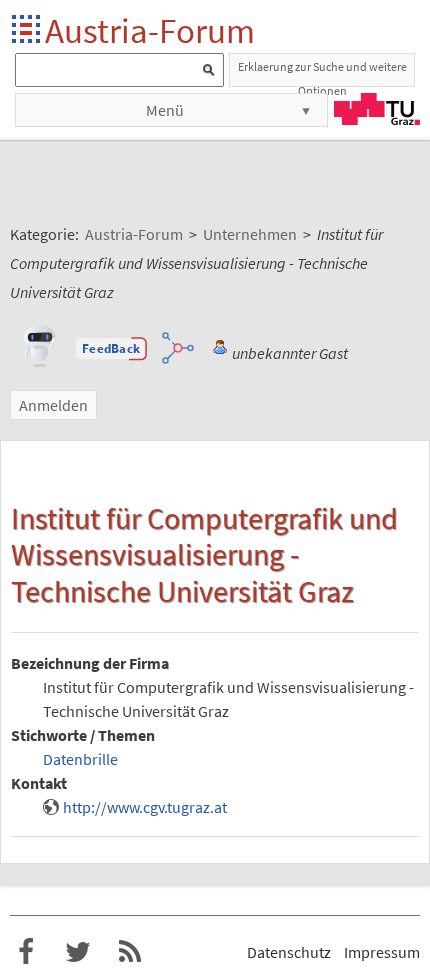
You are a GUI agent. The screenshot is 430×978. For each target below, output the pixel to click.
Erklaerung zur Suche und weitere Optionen (322, 73)
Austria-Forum (150, 30)
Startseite (27, 30)
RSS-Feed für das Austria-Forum (130, 952)
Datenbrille (80, 759)
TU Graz (377, 109)
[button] (111, 349)
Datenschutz (289, 952)
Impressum (382, 952)
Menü (165, 110)
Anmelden (53, 405)
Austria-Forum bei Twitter (78, 952)
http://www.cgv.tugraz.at (145, 807)
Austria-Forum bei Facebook (26, 952)
